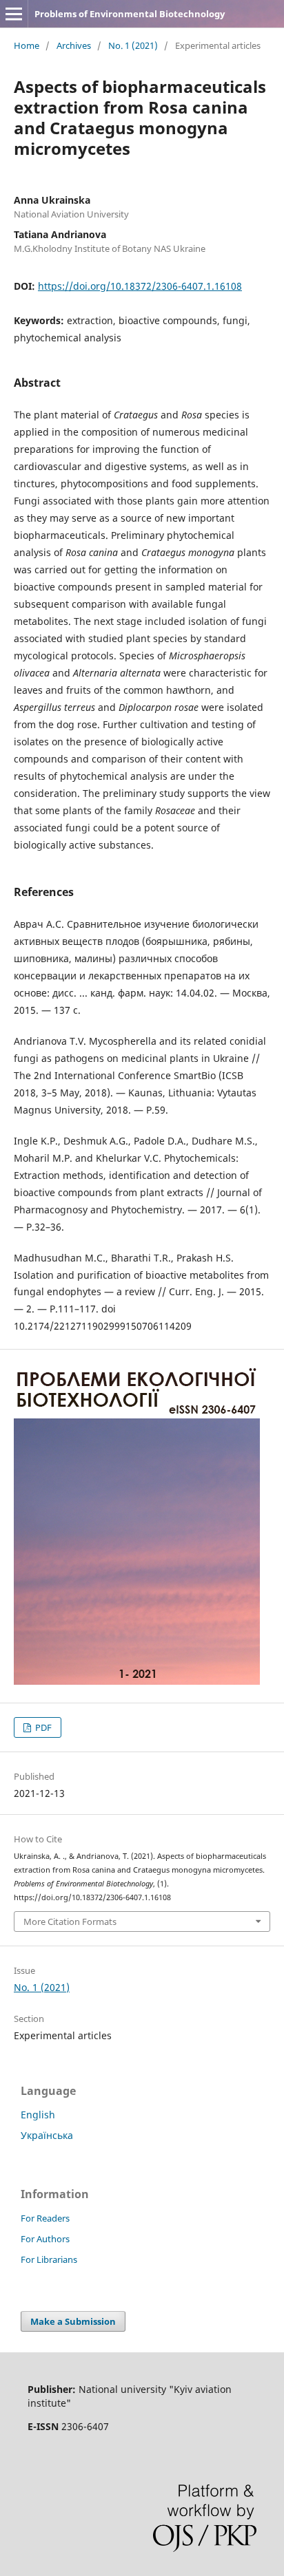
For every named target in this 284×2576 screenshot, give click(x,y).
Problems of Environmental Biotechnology (130, 14)
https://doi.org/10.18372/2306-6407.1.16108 (140, 286)
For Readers (45, 2218)
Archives (74, 45)
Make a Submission (73, 2321)
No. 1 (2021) (133, 45)
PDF (42, 1727)
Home (27, 45)
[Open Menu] (14, 14)
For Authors (45, 2239)
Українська (47, 2135)
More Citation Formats (70, 1922)
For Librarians (49, 2259)
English (38, 2115)
